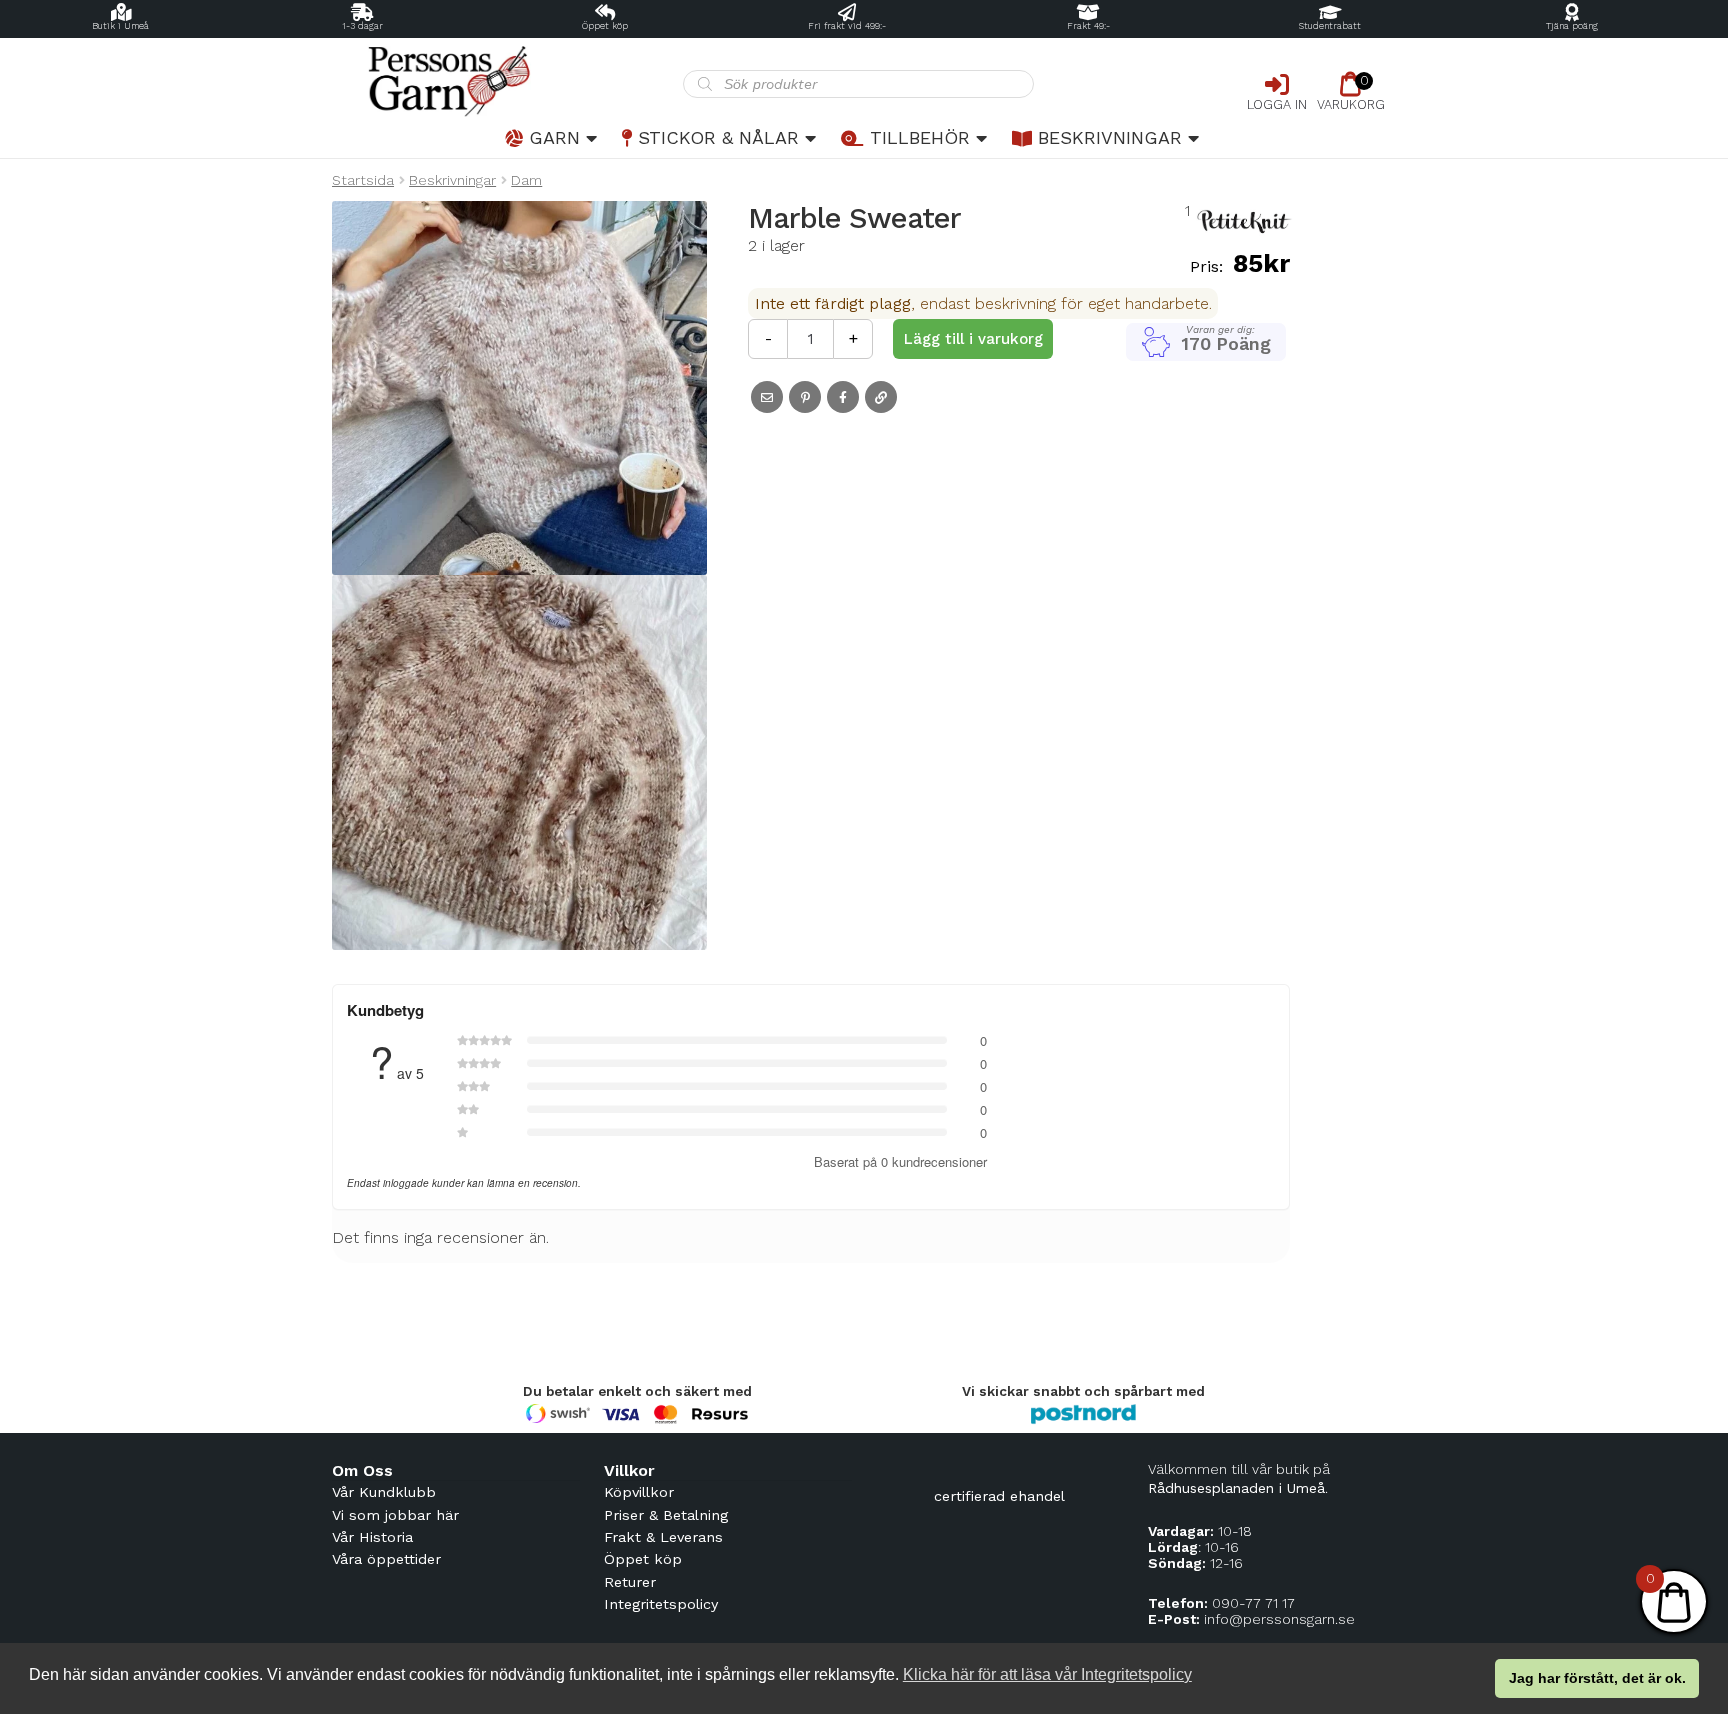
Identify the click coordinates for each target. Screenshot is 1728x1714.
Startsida (363, 180)
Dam (526, 180)
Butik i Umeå (120, 26)
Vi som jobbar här (395, 1515)
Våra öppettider (386, 1559)
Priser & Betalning (666, 1515)
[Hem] (507, 81)
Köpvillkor (639, 1492)
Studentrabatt (1330, 26)
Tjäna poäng (1572, 26)
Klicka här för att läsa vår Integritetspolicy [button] (1047, 1674)
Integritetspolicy (661, 1604)
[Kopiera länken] (881, 397)
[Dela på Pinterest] (805, 397)
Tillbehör (920, 137)
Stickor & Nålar (718, 137)
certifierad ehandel (999, 1496)
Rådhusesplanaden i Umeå (1236, 1488)
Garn (554, 137)
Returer (630, 1582)
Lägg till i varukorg (973, 339)
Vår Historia (372, 1537)
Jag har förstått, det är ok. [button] (1597, 1678)
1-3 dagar (362, 26)
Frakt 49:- (1088, 26)
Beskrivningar (1110, 137)
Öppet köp (605, 26)
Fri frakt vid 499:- (847, 26)
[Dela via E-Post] (767, 397)
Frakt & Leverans (663, 1537)
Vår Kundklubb (384, 1492)
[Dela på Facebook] (843, 397)
